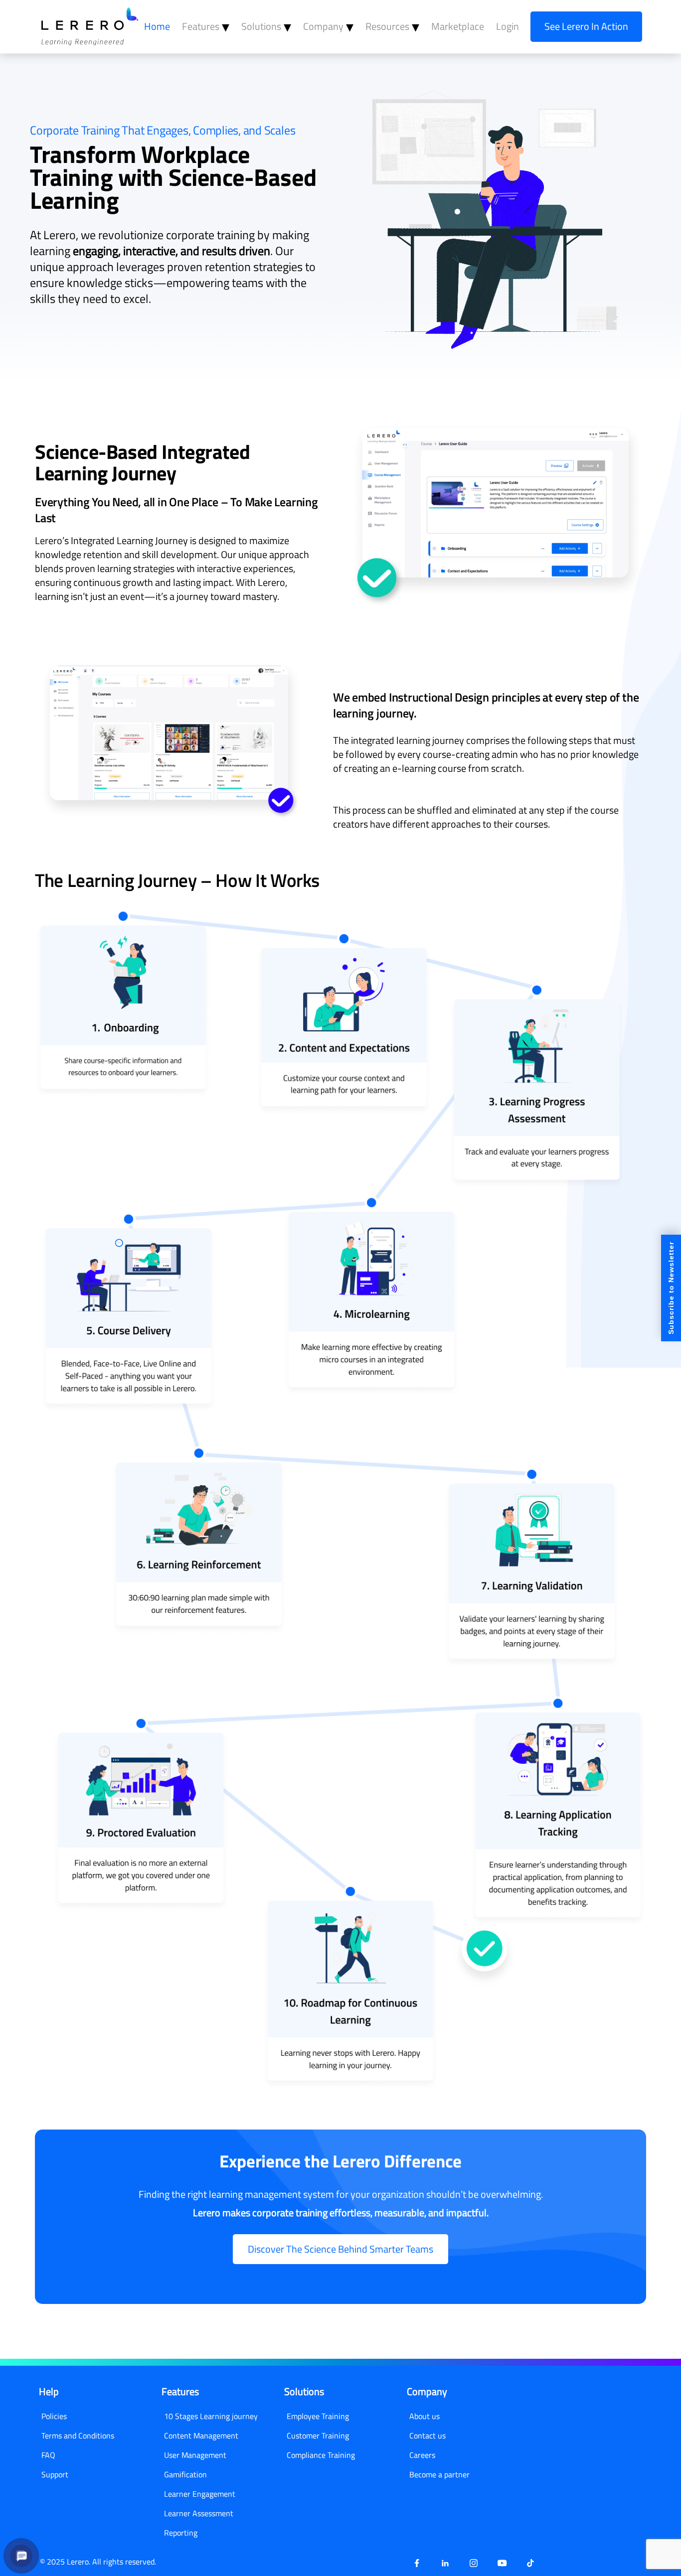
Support (55, 2474)
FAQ (48, 2455)
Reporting (181, 2533)
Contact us (427, 2435)
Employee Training (318, 2416)
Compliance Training (321, 2455)
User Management (195, 2455)
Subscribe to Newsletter (671, 1288)
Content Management (201, 2435)
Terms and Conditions (78, 2435)
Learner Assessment (199, 2513)
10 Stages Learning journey (211, 2416)
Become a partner (439, 2474)
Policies (54, 2416)
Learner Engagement (200, 2494)
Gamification (185, 2474)
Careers (422, 2455)
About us (425, 2416)
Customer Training (318, 2435)
